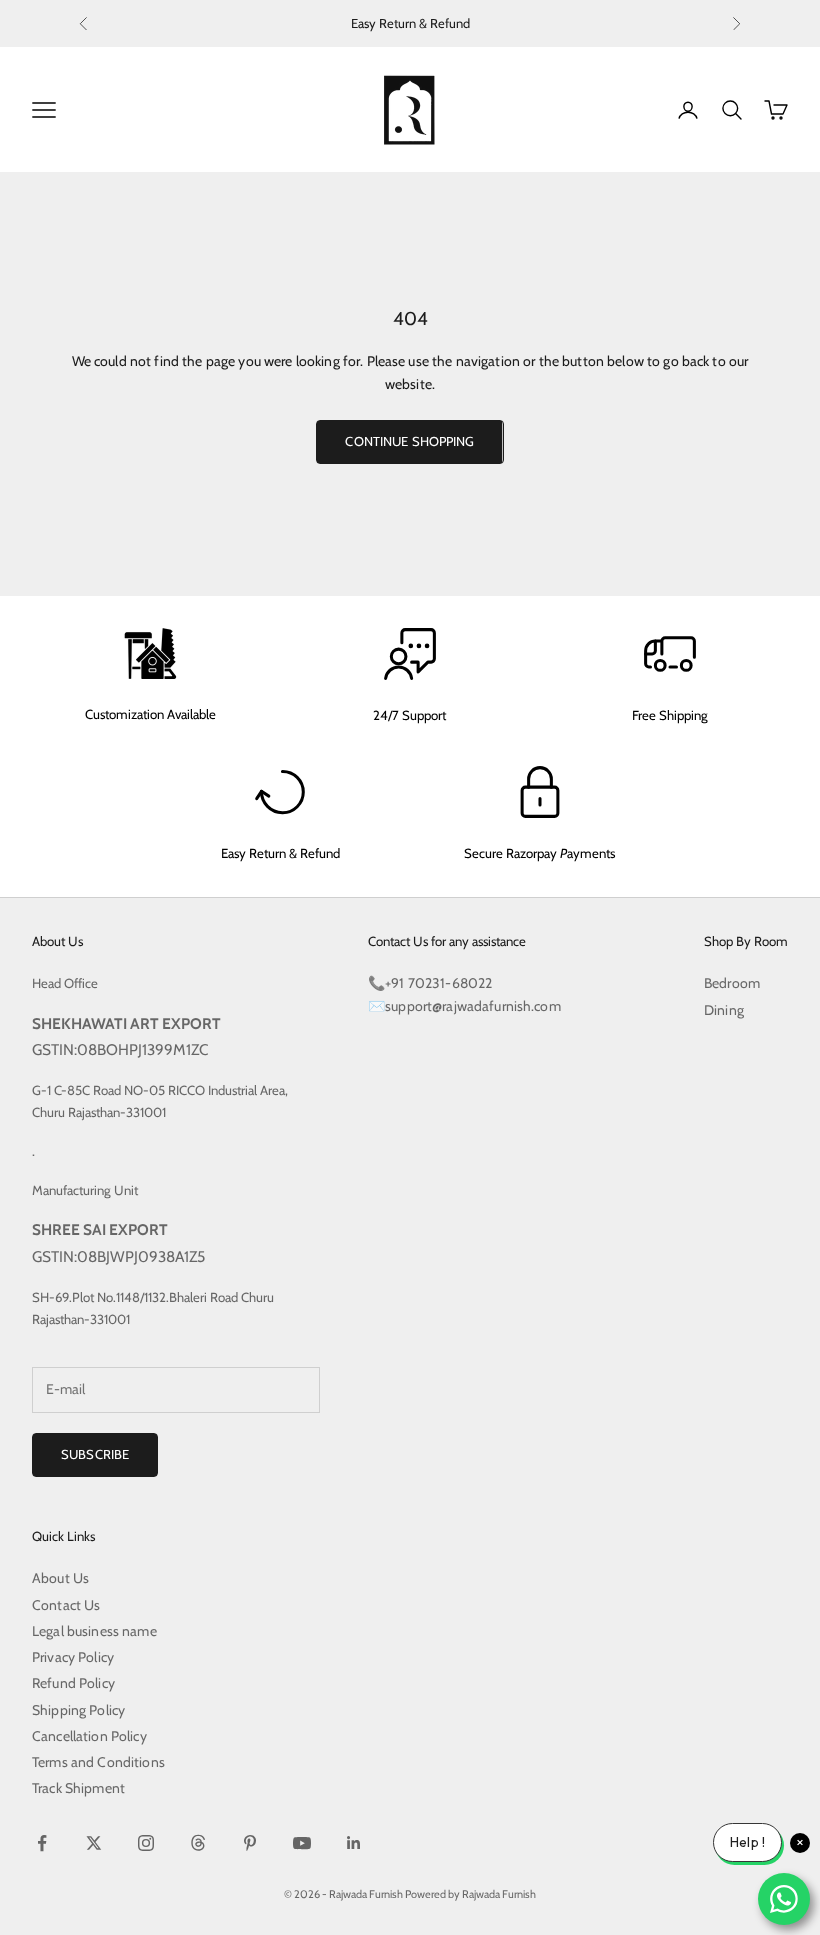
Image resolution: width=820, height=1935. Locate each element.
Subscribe (95, 1454)
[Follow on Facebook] (42, 1843)
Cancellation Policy (89, 1736)
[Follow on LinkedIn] (354, 1843)
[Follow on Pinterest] (250, 1843)
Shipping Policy (78, 1710)
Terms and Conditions (98, 1762)
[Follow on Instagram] (146, 1843)
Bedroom (732, 983)
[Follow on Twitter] (94, 1843)
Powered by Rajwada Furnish (470, 1894)
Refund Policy (73, 1683)
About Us (60, 1578)
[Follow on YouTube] (302, 1843)
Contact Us (66, 1605)
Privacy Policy (73, 1657)
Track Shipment (78, 1788)
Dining (724, 1010)
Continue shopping (409, 441)
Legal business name (94, 1631)
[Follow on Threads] (198, 1843)
